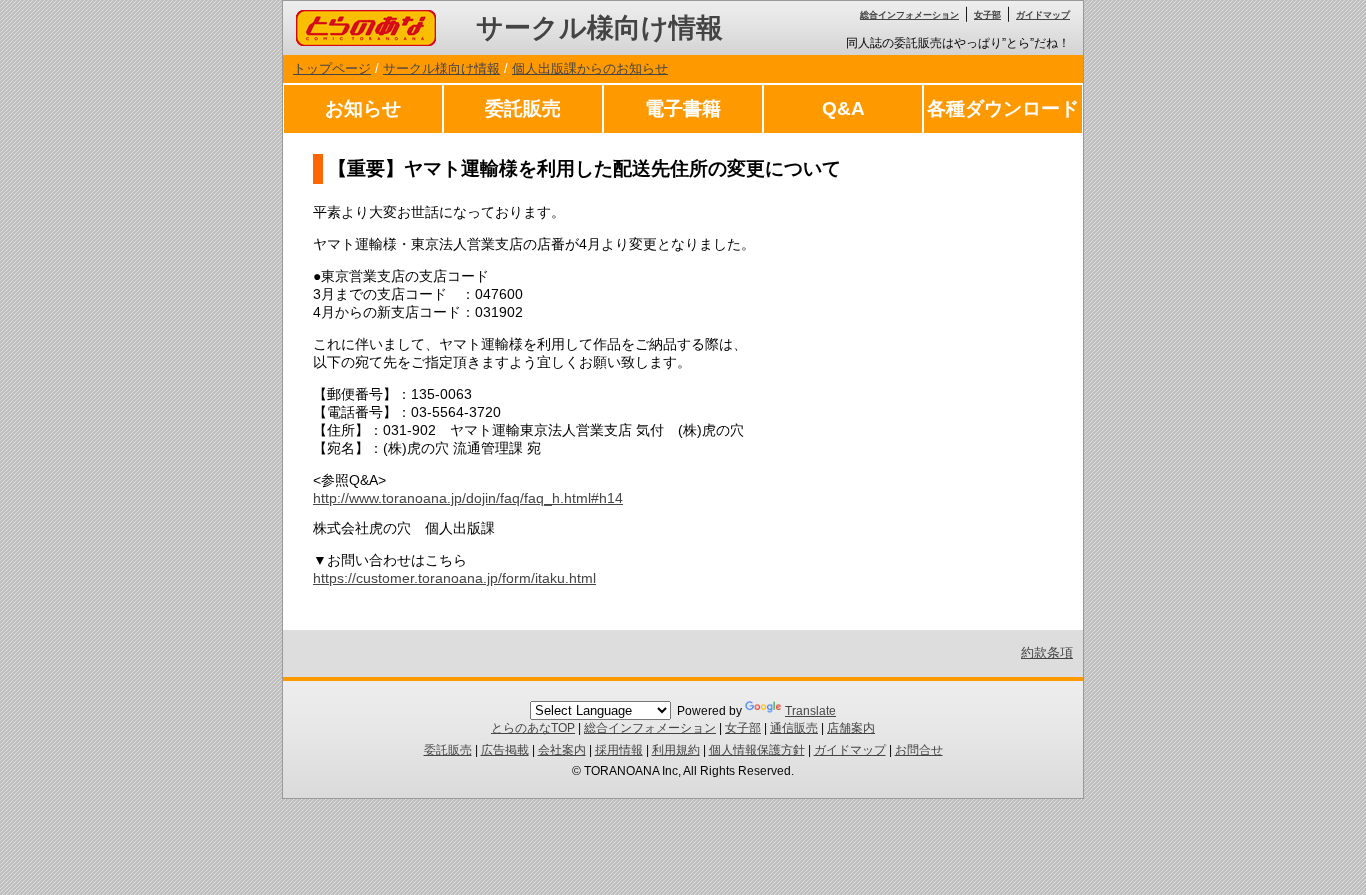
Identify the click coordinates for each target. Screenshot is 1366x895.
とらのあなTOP (533, 728)
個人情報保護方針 (757, 750)
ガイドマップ (1043, 15)
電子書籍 (683, 108)
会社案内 (562, 750)
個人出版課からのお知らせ (590, 68)
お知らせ (363, 108)
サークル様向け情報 (599, 28)
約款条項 (1047, 652)
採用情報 (619, 750)
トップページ (332, 68)
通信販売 (794, 728)
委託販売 (523, 108)
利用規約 (676, 750)
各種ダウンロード (1003, 108)
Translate (810, 711)
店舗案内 (851, 728)
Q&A (843, 108)
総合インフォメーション (909, 15)
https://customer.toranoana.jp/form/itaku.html (454, 578)
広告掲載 (505, 750)
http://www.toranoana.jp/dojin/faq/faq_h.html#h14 (468, 498)
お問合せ (919, 750)
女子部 (987, 15)
